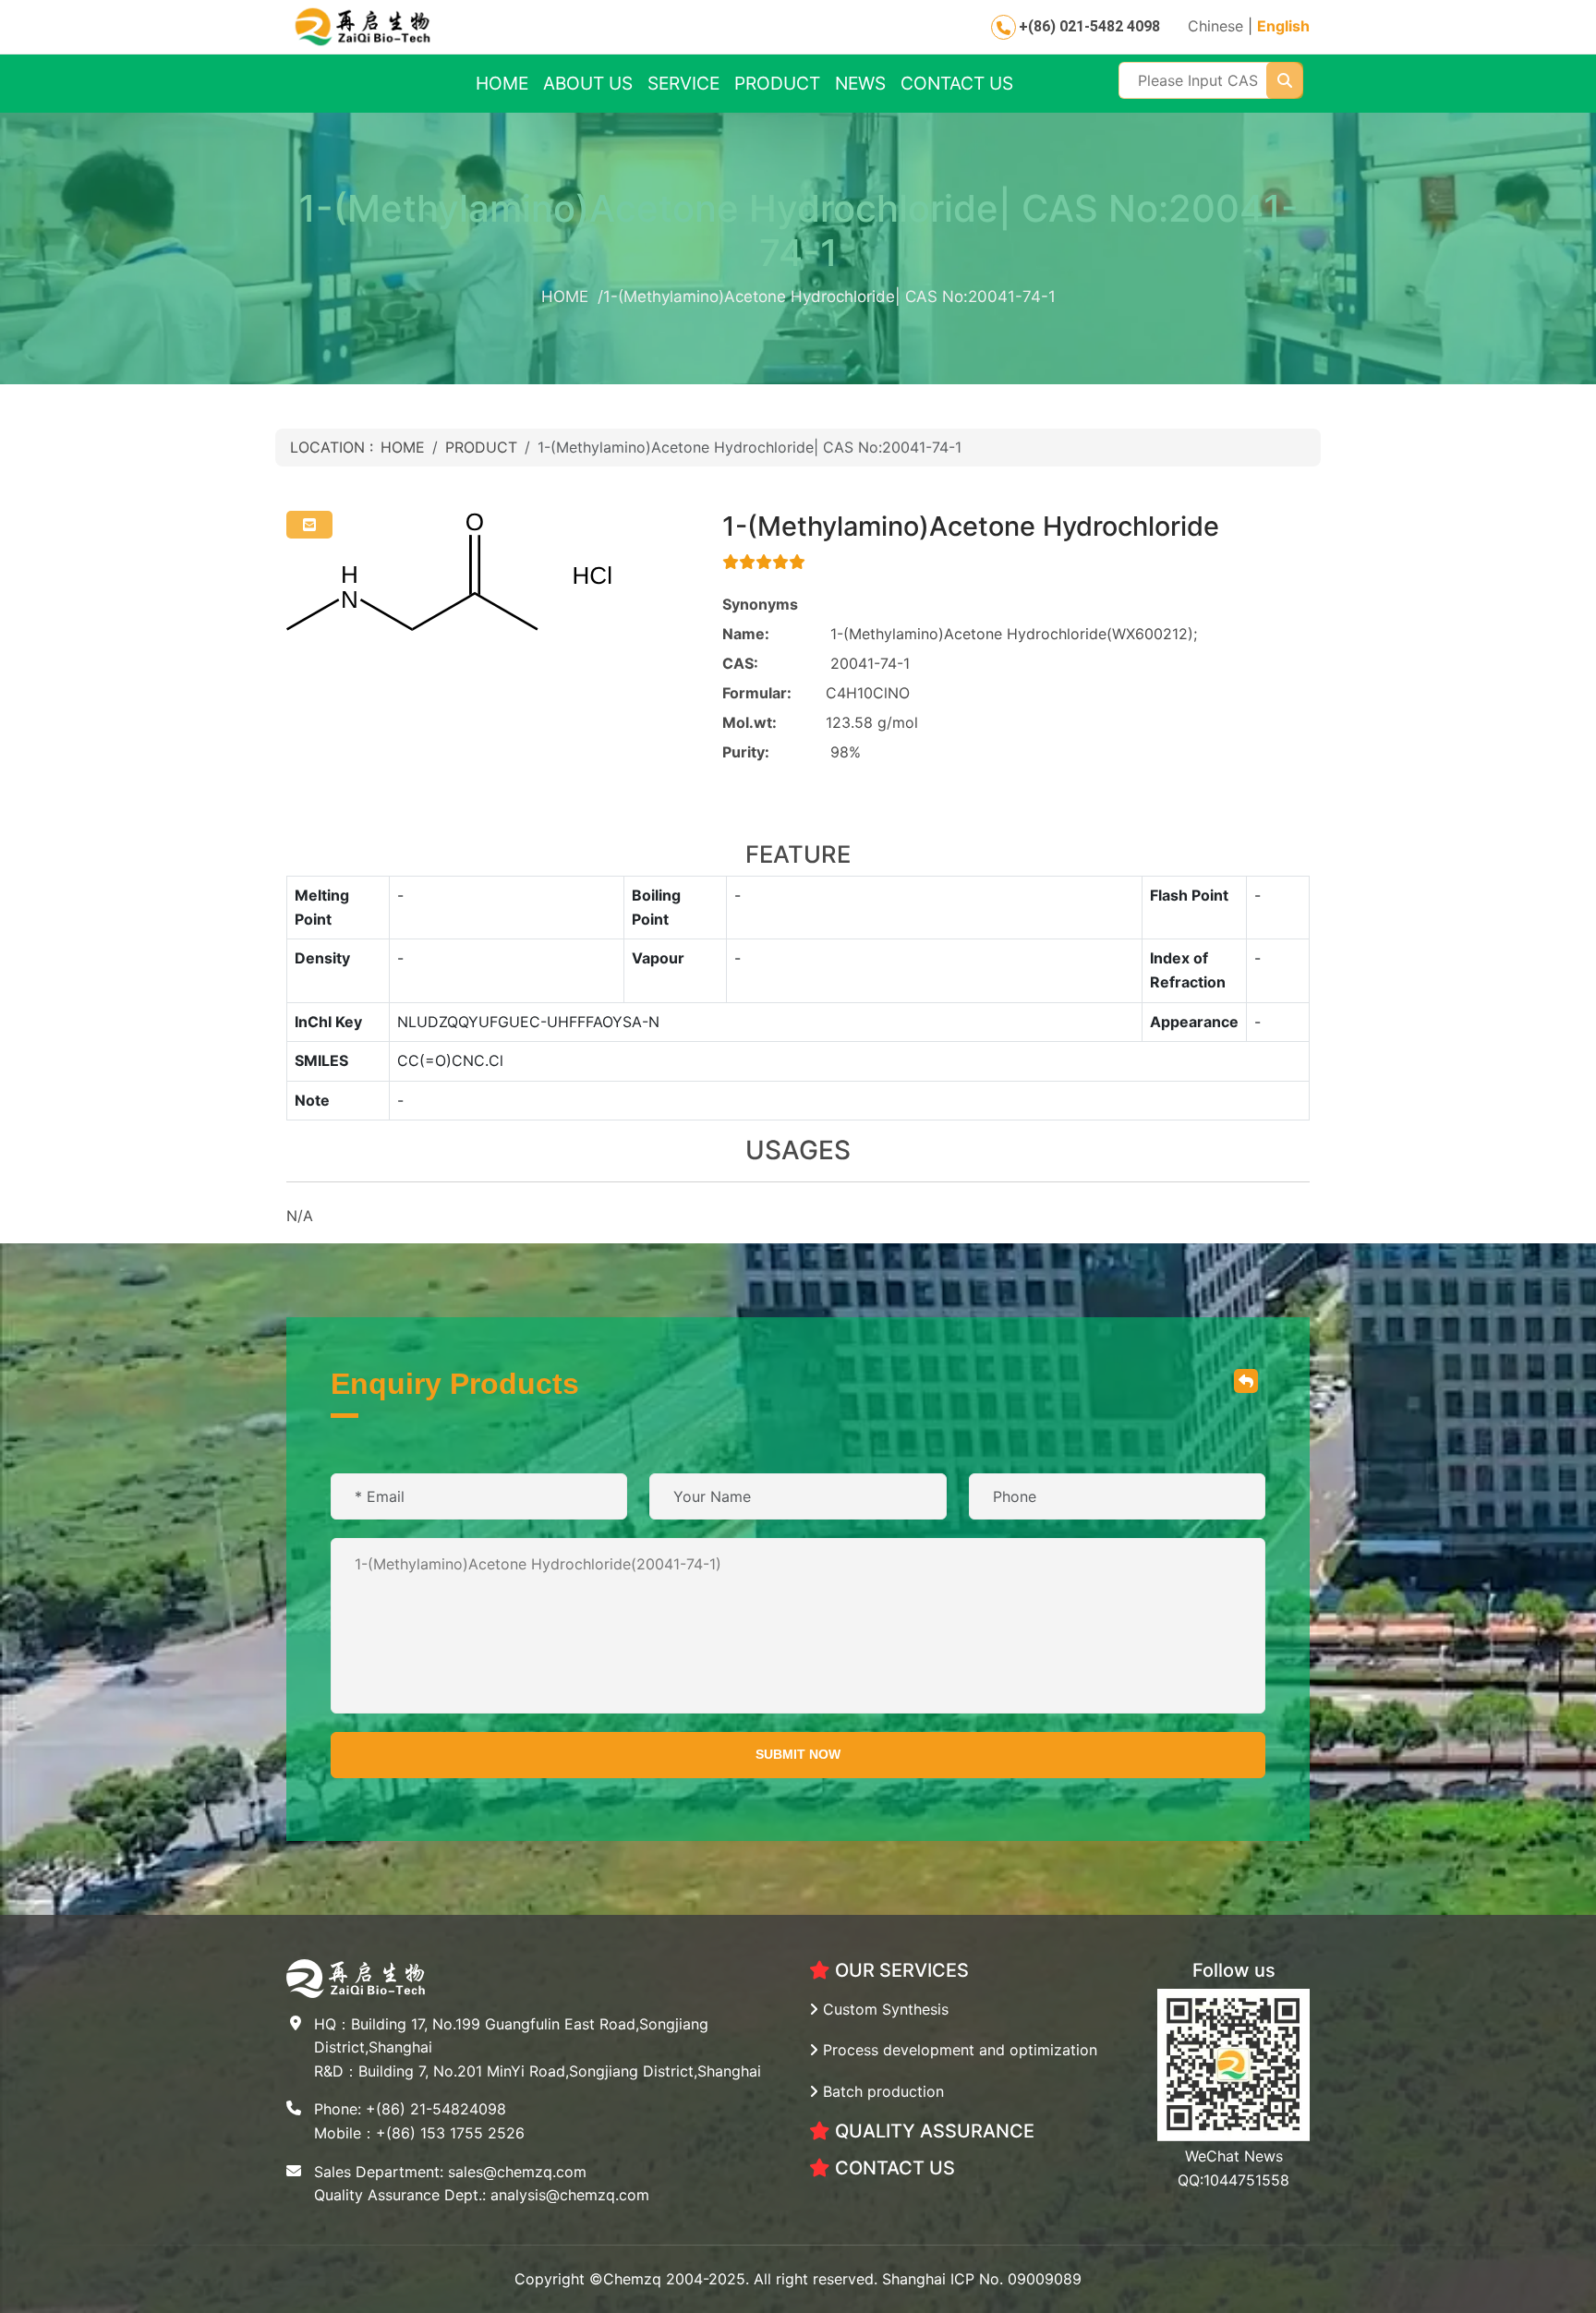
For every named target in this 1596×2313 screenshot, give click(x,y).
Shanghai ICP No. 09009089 (982, 2279)
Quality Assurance (932, 2131)
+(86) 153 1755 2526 (450, 2133)
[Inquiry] (309, 525)
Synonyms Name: (760, 619)
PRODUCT (777, 83)
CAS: (740, 663)
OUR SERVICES (900, 1970)
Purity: (746, 752)
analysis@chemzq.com (570, 2195)
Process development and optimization (958, 2050)
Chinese (1215, 26)
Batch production (881, 2091)
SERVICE (683, 83)
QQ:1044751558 (1233, 2180)
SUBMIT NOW (798, 1754)
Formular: (757, 693)
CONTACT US (957, 83)
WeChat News (1234, 2156)
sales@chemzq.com (517, 2172)
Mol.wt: (750, 722)
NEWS (860, 83)
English (1283, 26)
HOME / (572, 297)
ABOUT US (588, 83)
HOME (502, 83)
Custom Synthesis (883, 2009)
